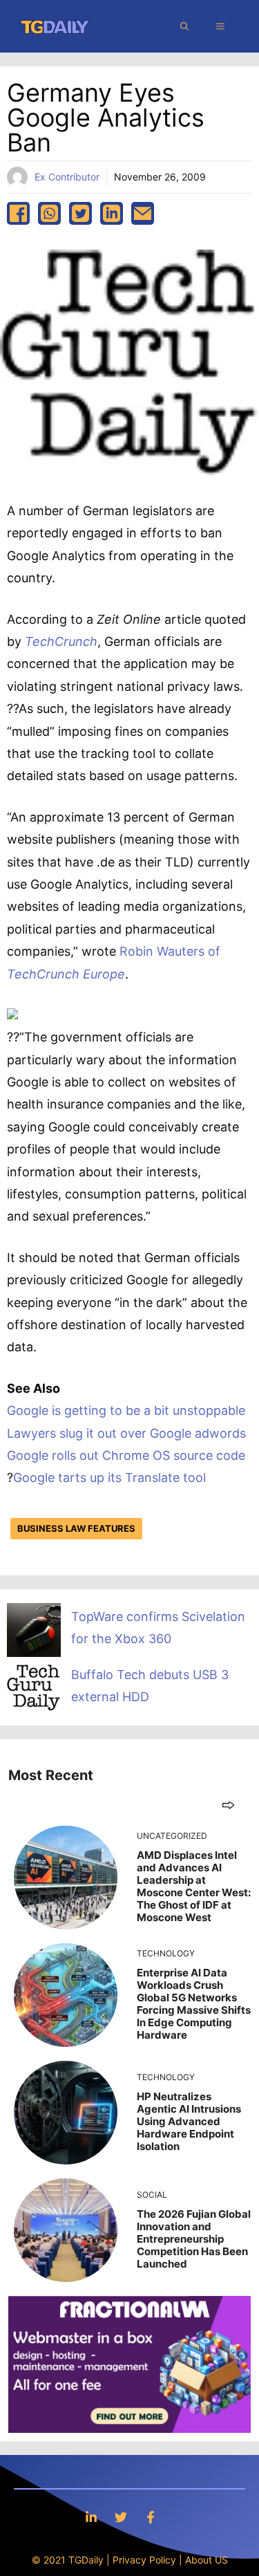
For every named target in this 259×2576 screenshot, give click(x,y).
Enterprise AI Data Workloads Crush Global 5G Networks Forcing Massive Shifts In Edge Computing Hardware (194, 2004)
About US (207, 2560)
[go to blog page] (228, 1805)
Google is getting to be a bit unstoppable (126, 1410)
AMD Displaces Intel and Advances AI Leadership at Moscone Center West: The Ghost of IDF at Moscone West (194, 1886)
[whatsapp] (49, 213)
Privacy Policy (144, 2560)
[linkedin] (112, 213)
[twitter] (80, 213)
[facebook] (18, 213)
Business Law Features (76, 1528)
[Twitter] (121, 2517)
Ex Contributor (67, 177)
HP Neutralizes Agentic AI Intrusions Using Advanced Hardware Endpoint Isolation (189, 2121)
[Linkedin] (91, 2517)
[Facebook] (151, 2517)
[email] (143, 213)
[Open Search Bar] (184, 26)
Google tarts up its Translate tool (109, 1477)
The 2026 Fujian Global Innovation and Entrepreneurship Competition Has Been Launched (194, 2239)
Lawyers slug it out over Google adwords (126, 1433)
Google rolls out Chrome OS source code (126, 1455)
